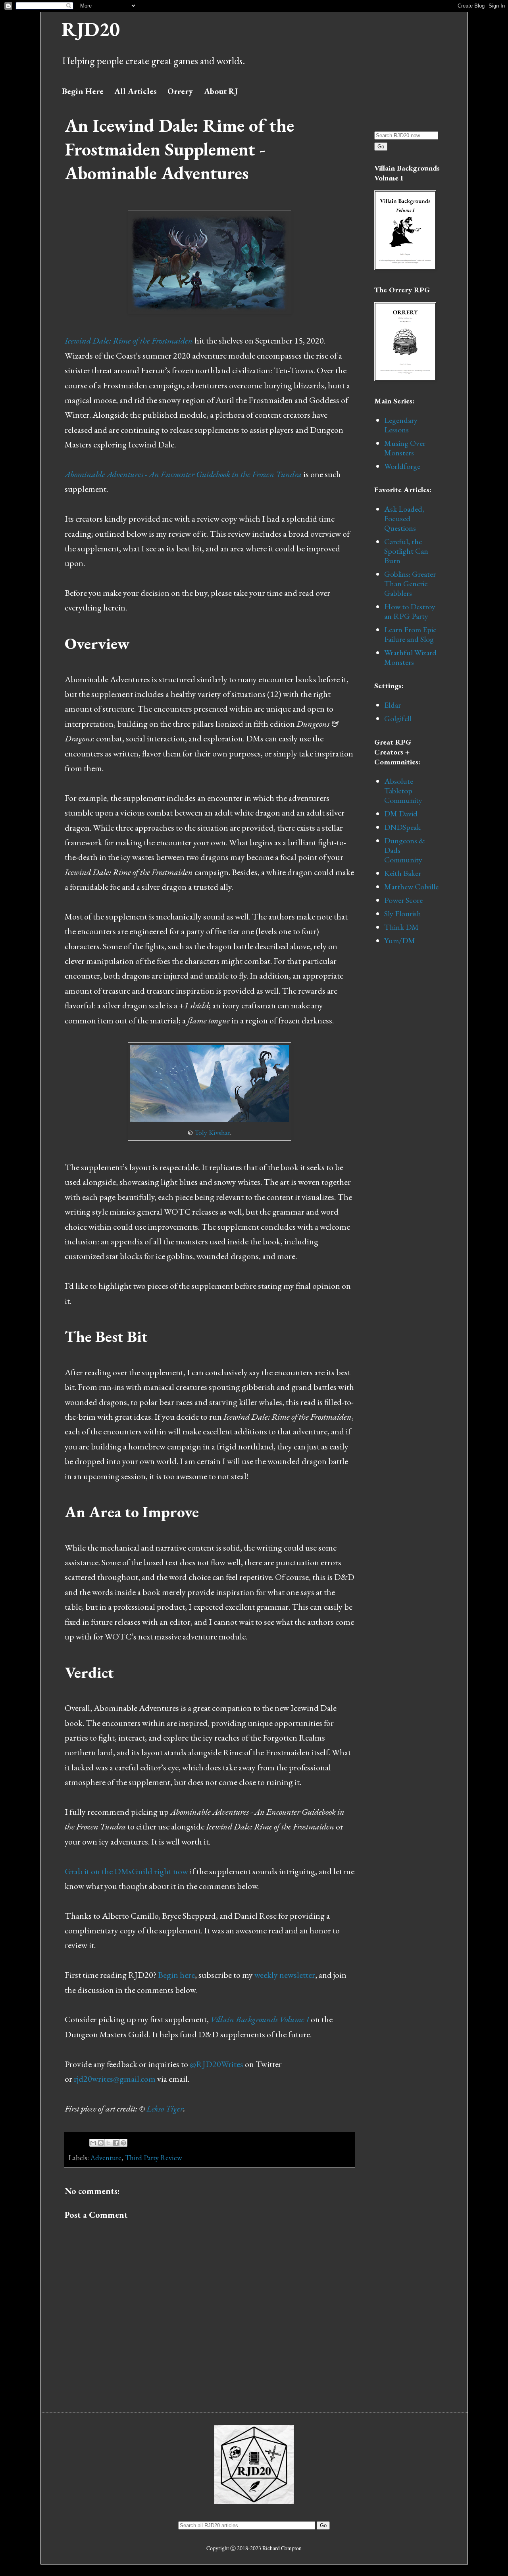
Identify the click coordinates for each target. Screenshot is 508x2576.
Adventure (106, 2158)
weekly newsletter (285, 1975)
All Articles (136, 91)
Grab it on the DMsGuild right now (126, 1871)
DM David (401, 814)
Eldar (393, 705)
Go (381, 147)
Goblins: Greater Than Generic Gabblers (410, 584)
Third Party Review (153, 2158)
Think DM (401, 927)
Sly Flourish (403, 914)
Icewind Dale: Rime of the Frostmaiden (129, 341)
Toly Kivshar (212, 1132)
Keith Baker (403, 873)
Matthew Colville (411, 887)
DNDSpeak (402, 827)
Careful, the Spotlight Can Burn (406, 551)
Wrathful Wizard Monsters (410, 657)
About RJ (221, 91)
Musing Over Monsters (405, 448)
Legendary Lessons (401, 425)
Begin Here (83, 91)
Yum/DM (400, 941)
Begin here (176, 1975)
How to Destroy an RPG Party (410, 611)
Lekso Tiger (165, 2109)
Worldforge (402, 466)
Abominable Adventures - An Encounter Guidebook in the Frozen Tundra (183, 474)
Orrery (180, 91)
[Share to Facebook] (116, 2143)
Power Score (403, 900)
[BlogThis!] (101, 2143)
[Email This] (93, 2143)
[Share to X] (108, 2143)
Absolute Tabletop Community (403, 791)
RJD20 (91, 29)
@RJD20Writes (216, 2064)
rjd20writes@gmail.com (115, 2079)
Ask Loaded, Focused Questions (404, 518)
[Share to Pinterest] (123, 2143)
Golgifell (398, 718)
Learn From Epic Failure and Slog (410, 634)
